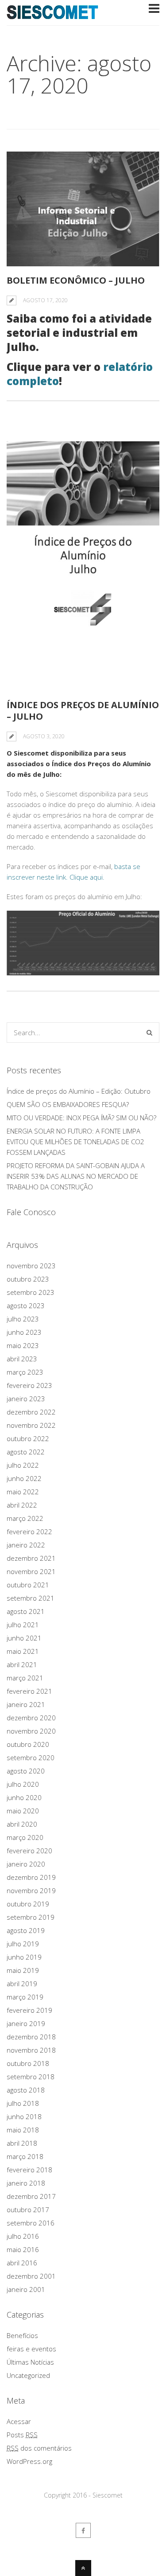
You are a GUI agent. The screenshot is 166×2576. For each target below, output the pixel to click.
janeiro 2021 (26, 1704)
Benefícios (22, 2335)
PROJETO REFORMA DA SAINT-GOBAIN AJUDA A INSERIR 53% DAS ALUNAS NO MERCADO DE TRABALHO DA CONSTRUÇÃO (76, 1176)
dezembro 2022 (31, 1412)
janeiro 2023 (26, 1399)
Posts (22, 2435)
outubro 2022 (28, 1438)
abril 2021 (22, 1664)
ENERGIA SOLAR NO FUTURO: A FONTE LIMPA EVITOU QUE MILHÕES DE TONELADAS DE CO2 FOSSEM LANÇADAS (75, 1142)
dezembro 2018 (31, 2037)
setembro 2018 (31, 2077)
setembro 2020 (31, 1758)
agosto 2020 (26, 1771)
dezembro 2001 (31, 2276)
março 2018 (25, 2156)
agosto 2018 (26, 2090)
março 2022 (25, 1518)
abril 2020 (22, 1824)
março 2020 (25, 1837)
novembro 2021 (31, 1571)
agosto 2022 (26, 1452)
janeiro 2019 (26, 2023)
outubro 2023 (28, 1279)
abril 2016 (22, 2263)
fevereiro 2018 (29, 2170)
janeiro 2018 (26, 2183)
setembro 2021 (31, 1598)
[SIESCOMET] (53, 14)
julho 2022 (23, 1465)
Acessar (19, 2421)
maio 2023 (23, 1345)
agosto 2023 (26, 1306)
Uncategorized (28, 2375)
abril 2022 (22, 1505)
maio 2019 (23, 1970)
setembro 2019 (31, 1917)
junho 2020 (24, 1797)
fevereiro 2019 (29, 2010)
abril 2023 (22, 1359)
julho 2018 (23, 2103)
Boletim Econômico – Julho (76, 280)
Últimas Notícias (30, 2362)
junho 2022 (24, 1478)
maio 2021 (23, 1651)
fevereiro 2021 (29, 1691)
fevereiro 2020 (29, 1851)
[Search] (149, 1033)
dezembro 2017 (31, 2196)
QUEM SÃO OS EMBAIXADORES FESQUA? (68, 1104)
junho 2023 (24, 1332)
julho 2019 (23, 1944)
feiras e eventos (31, 2349)
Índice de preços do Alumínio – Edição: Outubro (79, 1091)
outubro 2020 (28, 1744)
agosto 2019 (26, 1930)
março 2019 (25, 1997)
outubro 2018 (28, 2063)
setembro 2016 (31, 2223)
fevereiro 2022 (29, 1532)
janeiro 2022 (26, 1545)
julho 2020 (23, 1784)
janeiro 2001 (26, 2289)
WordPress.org (29, 2461)
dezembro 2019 (31, 1877)
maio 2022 (23, 1492)
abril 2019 (22, 1984)
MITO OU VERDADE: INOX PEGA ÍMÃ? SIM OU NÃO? (81, 1118)
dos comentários (39, 2448)
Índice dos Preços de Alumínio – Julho (83, 711)
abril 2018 (22, 2143)
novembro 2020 (31, 1731)
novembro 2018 (31, 2050)
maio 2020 (23, 1811)
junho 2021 (24, 1638)
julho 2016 (23, 2236)
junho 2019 (24, 1957)
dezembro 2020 (31, 1718)
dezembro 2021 (31, 1558)
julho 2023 (23, 1319)
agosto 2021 (26, 1611)
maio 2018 (23, 2130)
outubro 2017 (28, 2210)
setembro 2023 (31, 1292)
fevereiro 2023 (29, 1385)
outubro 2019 (28, 1904)
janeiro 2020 (26, 1864)
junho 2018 (24, 2116)
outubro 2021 (28, 1585)
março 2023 (25, 1372)
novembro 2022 (31, 1425)
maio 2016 (23, 2249)
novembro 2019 (31, 1890)
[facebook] (83, 2530)
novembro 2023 (31, 1266)
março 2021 (25, 1678)
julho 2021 (23, 1625)
